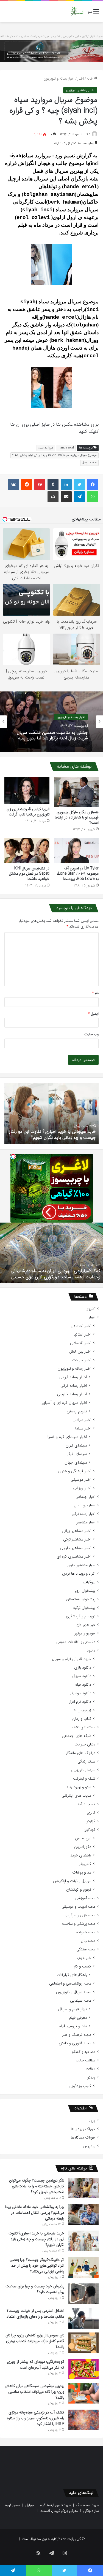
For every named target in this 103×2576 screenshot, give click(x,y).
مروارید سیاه (46, 448)
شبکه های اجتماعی (76, 1736)
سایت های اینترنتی (76, 1796)
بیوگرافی (89, 1582)
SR (88, 134)
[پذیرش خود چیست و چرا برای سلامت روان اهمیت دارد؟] (83, 2294)
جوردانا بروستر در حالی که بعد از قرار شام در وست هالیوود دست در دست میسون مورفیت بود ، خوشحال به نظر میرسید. (52, 1271)
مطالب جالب (86, 2060)
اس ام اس (83, 1838)
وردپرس (89, 2146)
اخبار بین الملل (80, 1352)
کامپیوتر (85, 1864)
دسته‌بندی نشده (83, 1727)
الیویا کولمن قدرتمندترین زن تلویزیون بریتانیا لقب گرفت (28, 812)
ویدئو (91, 2078)
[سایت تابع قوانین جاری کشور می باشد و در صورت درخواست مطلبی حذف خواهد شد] (51, 51)
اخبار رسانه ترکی (74, 1386)
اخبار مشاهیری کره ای (74, 1557)
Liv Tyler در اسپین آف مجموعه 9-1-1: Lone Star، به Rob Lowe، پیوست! (78, 874)
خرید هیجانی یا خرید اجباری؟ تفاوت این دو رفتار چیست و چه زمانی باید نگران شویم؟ (36, 2239)
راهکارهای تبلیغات (72, 1975)
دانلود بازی (83, 1668)
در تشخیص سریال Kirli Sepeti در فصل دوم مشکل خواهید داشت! (29, 874)
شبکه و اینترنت (84, 1779)
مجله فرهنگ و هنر (77, 2035)
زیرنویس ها (82, 1710)
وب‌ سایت (91, 1034)
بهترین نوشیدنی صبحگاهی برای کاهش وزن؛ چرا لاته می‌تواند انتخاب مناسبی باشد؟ (34, 2392)
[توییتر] (79, 485)
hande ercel (66, 448)
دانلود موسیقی (80, 1693)
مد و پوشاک (82, 1873)
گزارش (90, 1821)
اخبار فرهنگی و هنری (75, 1471)
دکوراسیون (83, 1847)
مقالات (90, 2069)
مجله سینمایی (81, 2001)
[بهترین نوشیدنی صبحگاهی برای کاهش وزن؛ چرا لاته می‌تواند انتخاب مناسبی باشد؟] (83, 2393)
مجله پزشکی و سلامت (79, 1924)
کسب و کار (83, 1967)
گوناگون (89, 1830)
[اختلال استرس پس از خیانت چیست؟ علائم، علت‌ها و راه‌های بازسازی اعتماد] (83, 2318)
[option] (51, 722)
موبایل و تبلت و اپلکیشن (72, 1881)
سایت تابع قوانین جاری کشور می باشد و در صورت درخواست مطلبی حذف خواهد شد (51, 36)
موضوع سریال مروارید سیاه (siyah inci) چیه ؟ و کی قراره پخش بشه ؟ (55, 455)
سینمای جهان (76, 1463)
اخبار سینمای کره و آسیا (67, 1437)
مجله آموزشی (85, 1898)
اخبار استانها (82, 1335)
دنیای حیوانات (85, 1744)
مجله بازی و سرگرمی (80, 1915)
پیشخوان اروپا (85, 1591)
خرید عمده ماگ (87, 2505)
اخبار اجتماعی (81, 1326)
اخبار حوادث (82, 1360)
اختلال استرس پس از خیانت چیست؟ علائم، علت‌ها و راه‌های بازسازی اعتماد (35, 2314)
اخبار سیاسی (82, 1420)
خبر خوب (84, 1958)
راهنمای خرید (81, 1855)
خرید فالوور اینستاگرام (55, 2505)
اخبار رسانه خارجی (72, 1394)
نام (95, 993)
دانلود (91, 1651)
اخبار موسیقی (81, 1480)
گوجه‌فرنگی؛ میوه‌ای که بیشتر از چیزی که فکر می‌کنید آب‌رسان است (36, 2365)
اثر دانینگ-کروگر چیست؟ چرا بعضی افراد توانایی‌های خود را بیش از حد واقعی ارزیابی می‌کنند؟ (58, 1131)
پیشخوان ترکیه (84, 1608)
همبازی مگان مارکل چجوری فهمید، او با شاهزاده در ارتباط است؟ (77, 817)
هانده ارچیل (89, 463)
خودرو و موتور (85, 1633)
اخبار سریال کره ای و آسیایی (64, 1403)
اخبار (81, 79)
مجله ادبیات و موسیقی (78, 1907)
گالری (91, 1813)
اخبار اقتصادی (81, 1343)
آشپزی (90, 1309)
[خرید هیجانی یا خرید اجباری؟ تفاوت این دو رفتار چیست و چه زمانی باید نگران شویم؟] (83, 2241)
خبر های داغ (86, 1625)
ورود (92, 2120)
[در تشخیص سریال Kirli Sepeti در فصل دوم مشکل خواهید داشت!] (27, 850)
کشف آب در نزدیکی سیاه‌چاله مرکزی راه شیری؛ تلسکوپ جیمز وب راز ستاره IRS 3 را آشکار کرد (36, 2418)
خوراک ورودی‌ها (83, 2129)
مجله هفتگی (86, 1949)
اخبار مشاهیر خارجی (76, 1548)
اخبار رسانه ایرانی (73, 1377)
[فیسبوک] (93, 485)
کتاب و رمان (82, 1719)
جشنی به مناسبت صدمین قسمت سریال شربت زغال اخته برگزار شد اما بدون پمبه (52, 735)
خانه (90, 79)
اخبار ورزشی (82, 1488)
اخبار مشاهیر (86, 1522)
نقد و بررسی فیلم (73, 2026)
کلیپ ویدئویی (80, 2086)
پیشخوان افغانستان (81, 1599)
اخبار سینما (83, 1428)
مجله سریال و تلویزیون (74, 1992)
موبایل (30, 2505)
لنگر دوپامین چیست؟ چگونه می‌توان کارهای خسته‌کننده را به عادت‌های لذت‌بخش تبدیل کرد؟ (37, 2186)
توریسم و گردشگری (81, 1616)
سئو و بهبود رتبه (79, 1787)
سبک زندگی (86, 1762)
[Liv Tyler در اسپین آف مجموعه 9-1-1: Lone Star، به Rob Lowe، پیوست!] (76, 851)
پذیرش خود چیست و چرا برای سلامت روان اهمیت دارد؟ (35, 2289)
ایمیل (93, 1014)
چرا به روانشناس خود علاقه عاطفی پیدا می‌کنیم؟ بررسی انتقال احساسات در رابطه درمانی (35, 2213)
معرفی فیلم (78, 2018)
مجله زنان (88, 1941)
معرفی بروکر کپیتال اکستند (59, 2511)
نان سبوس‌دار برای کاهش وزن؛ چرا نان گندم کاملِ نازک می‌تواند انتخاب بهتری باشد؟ (35, 2341)
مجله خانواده (86, 1932)
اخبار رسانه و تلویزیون (59, 79)
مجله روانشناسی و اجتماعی (70, 1984)
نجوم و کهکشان (79, 1890)
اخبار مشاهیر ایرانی (76, 1531)
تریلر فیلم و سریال (73, 2009)
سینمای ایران (76, 1446)
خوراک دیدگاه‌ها (83, 2138)
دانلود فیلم (83, 1685)
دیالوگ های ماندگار (81, 1753)
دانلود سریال (82, 1676)
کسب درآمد (86, 1804)
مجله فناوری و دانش (75, 2043)
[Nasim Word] (77, 11)
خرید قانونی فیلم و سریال (72, 1659)
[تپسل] (13, 1156)
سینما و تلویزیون (83, 1770)
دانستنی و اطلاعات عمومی (76, 1642)
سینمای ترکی (76, 1454)
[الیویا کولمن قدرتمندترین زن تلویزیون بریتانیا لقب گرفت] (27, 790)
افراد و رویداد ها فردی (79, 1574)
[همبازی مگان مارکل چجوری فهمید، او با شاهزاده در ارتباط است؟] (76, 792)
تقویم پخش (77, 1411)
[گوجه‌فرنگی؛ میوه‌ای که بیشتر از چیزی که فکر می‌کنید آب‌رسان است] (83, 2369)
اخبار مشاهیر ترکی (77, 1540)
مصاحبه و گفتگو (84, 2052)
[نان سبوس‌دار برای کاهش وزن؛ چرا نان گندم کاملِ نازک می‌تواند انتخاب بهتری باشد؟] (83, 2343)
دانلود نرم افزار (80, 1702)
